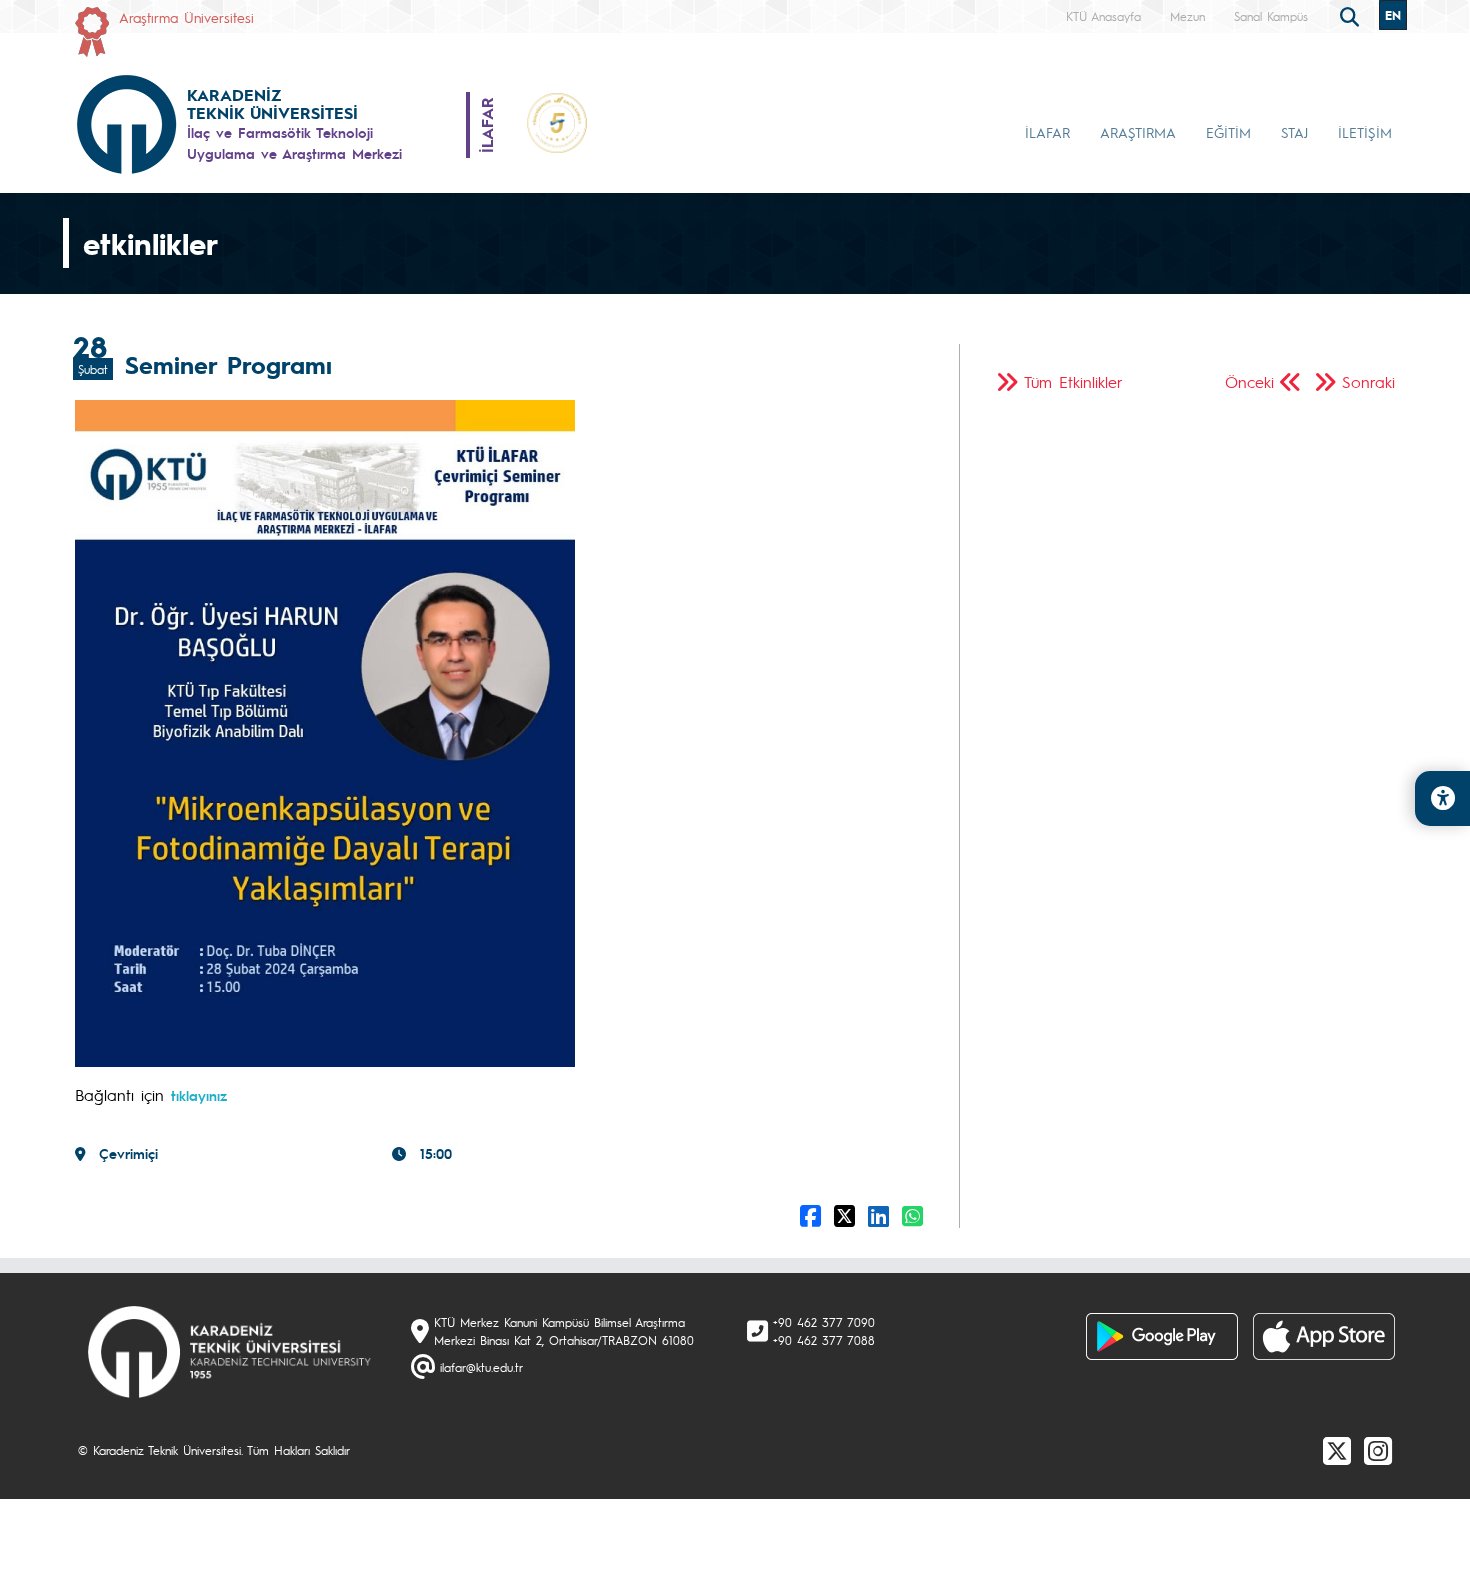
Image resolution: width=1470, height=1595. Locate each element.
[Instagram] (1378, 1450)
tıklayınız (199, 1095)
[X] (1337, 1450)
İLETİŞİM (1365, 132)
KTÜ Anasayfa (1103, 16)
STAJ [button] (1294, 132)
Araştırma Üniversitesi (186, 17)
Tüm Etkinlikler (1073, 381)
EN (1393, 15)
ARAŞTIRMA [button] (1138, 132)
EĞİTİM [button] (1228, 132)
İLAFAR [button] (1047, 132)
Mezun (1187, 16)
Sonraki (1368, 381)
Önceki (1249, 381)
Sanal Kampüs (1271, 16)
